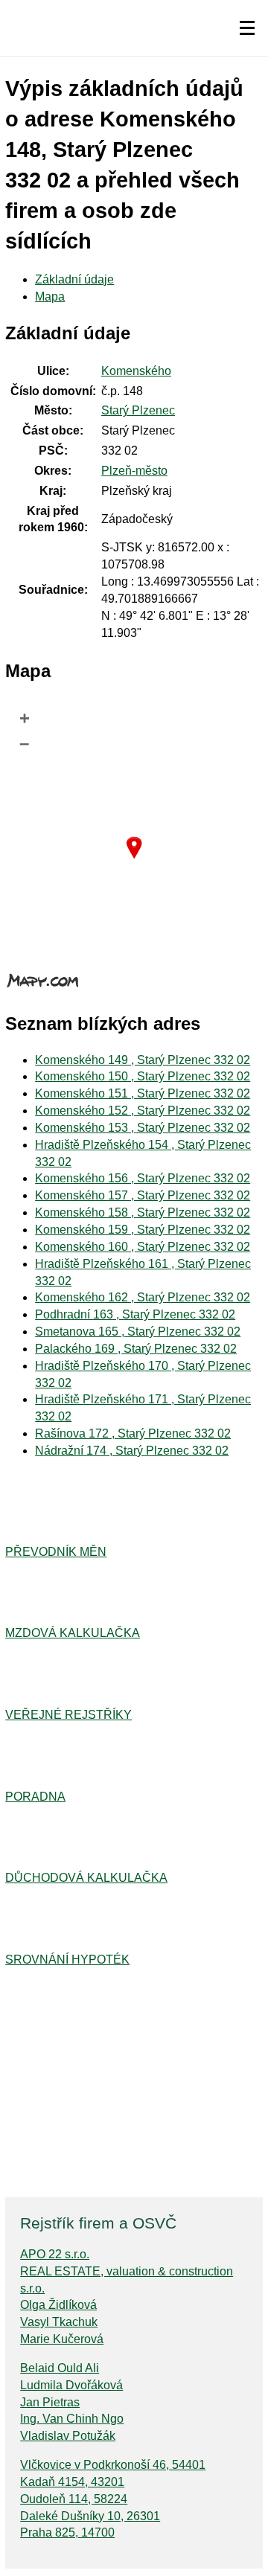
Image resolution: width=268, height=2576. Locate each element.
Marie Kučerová (62, 2339)
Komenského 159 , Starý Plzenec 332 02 (143, 1230)
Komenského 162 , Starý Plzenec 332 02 (143, 1297)
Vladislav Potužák (68, 2436)
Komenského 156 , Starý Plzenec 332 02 (143, 1178)
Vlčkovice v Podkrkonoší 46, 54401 (113, 2465)
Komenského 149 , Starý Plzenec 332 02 (143, 1060)
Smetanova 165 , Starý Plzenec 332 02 (138, 1332)
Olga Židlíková (58, 2305)
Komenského (136, 371)
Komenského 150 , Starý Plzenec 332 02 (143, 1076)
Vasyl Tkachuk (59, 2322)
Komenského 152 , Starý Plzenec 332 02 (143, 1111)
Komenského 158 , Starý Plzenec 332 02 (143, 1212)
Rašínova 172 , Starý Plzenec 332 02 (133, 1433)
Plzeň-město (134, 471)
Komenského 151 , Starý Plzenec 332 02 (143, 1093)
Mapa (50, 297)
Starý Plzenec (138, 410)
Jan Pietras (50, 2402)
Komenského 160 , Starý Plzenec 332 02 (143, 1247)
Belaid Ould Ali (60, 2368)
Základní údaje (74, 279)
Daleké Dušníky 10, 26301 (90, 2516)
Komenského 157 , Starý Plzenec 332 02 (143, 1195)
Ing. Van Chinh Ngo (72, 2419)
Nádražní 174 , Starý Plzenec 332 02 (132, 1451)
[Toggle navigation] (247, 28)
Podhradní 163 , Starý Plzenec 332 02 (135, 1314)
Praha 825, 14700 (67, 2532)
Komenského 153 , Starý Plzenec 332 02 (143, 1128)
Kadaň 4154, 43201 (72, 2482)
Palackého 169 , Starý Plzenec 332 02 (136, 1349)
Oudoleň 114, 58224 (74, 2499)
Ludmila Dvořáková (71, 2385)
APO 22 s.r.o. (55, 2254)
